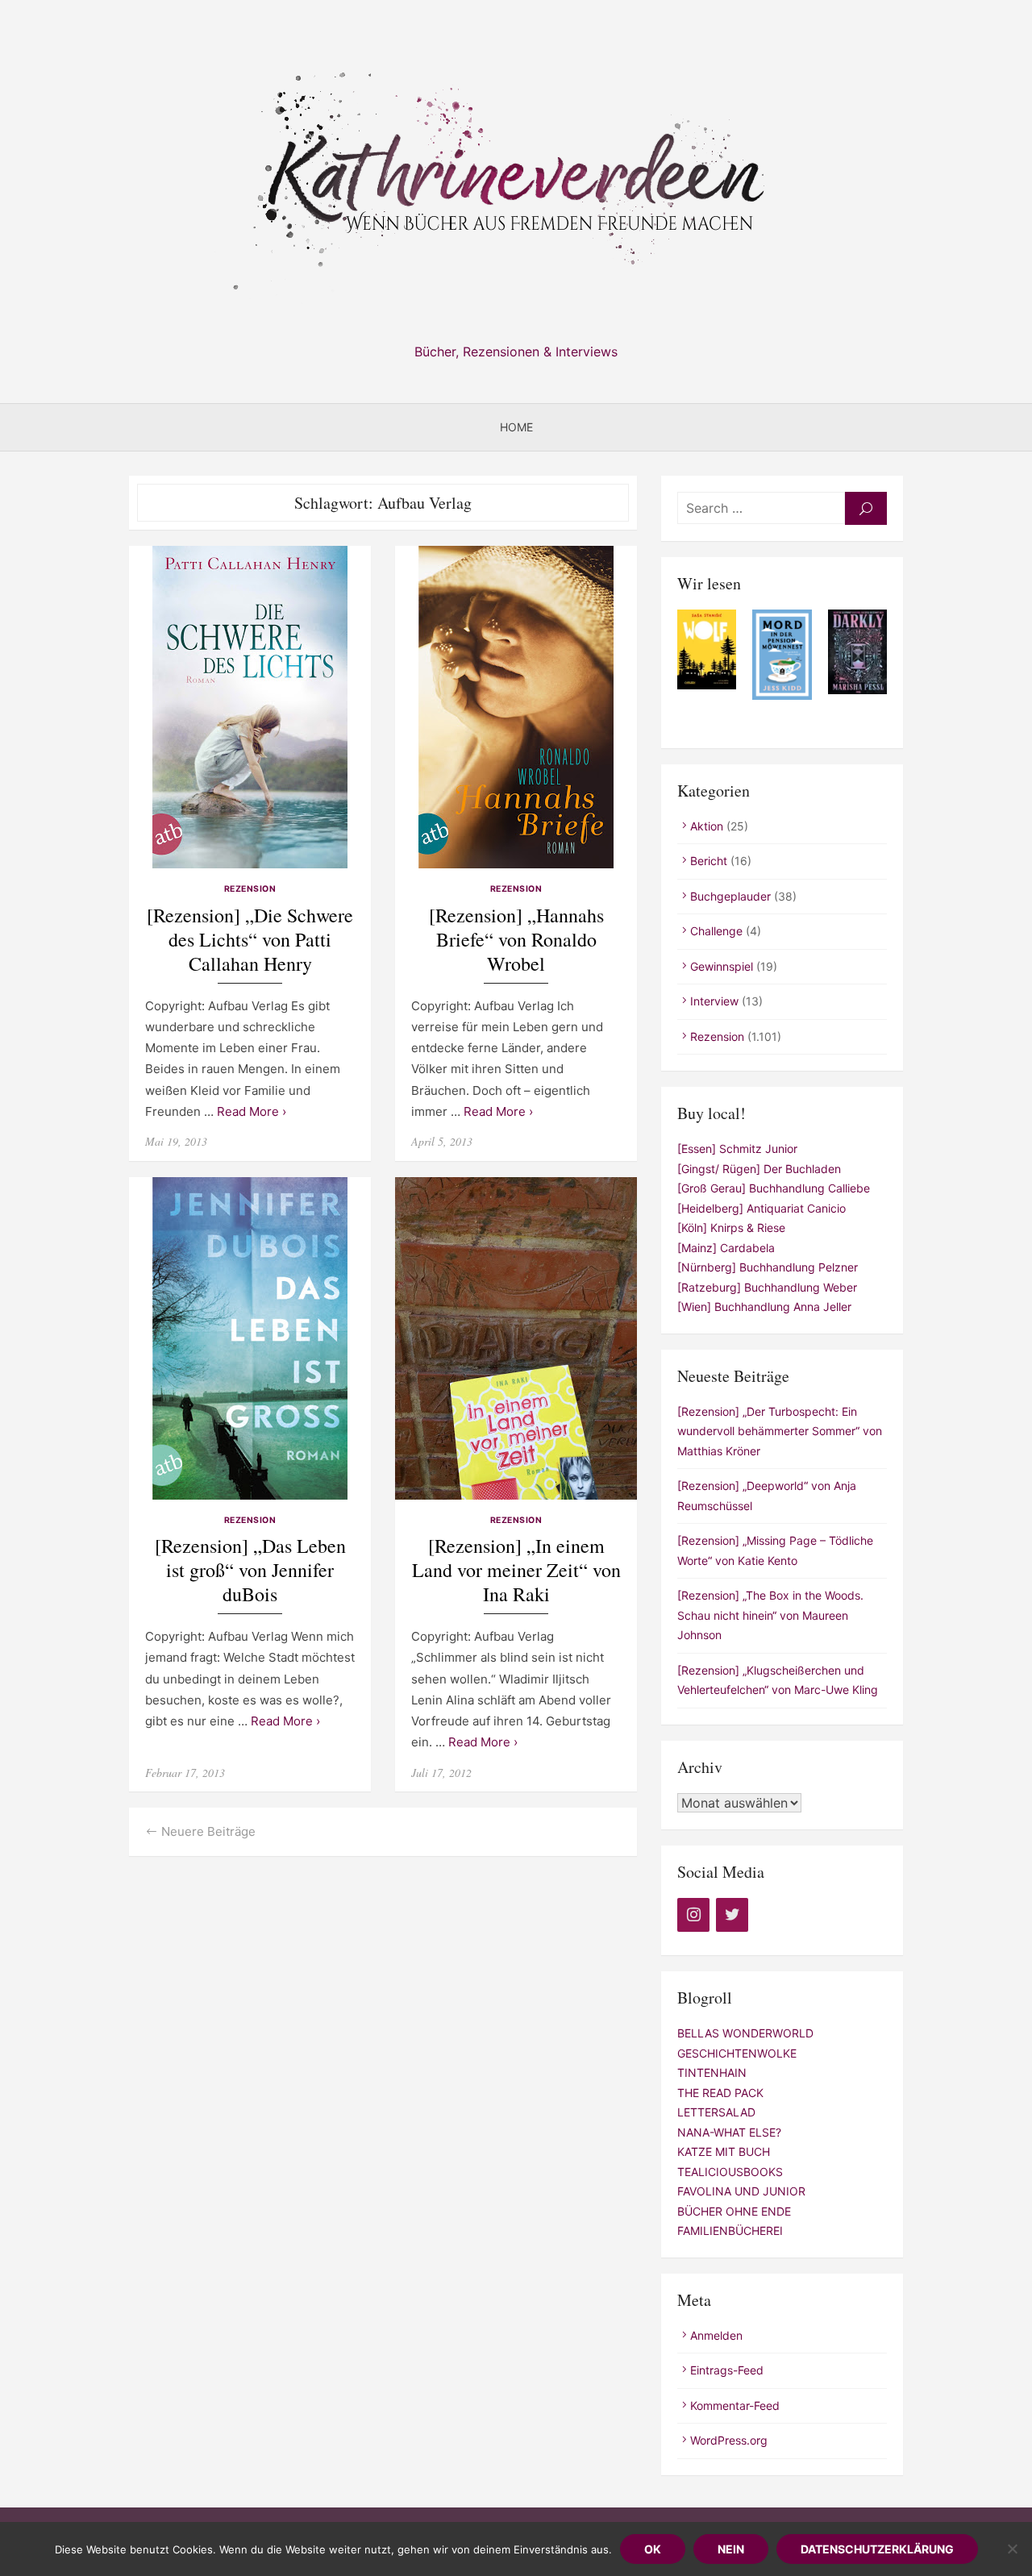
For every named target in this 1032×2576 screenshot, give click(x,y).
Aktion (707, 826)
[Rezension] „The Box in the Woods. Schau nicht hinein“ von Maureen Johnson (770, 1615)
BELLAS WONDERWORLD (745, 2033)
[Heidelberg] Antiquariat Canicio (762, 1208)
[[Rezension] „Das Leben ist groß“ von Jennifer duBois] (250, 1338)
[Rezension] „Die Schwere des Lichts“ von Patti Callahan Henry (250, 940)
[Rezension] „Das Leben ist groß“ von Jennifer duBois (250, 1570)
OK (653, 2549)
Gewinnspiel (722, 966)
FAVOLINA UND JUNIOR (741, 2191)
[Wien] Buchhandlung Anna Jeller (764, 1307)
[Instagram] (693, 1915)
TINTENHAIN (712, 2072)
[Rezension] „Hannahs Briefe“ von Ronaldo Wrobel (516, 940)
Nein (731, 2549)
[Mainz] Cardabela (726, 1248)
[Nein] (1012, 2549)
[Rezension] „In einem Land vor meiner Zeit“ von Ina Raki (516, 1570)
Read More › (252, 1111)
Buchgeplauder (730, 896)
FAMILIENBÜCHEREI (730, 2231)
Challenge (716, 931)
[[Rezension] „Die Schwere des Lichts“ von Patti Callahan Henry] (250, 707)
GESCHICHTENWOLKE (737, 2053)
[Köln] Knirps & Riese (731, 1228)
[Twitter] (732, 1915)
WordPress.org (729, 2440)
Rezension (250, 889)
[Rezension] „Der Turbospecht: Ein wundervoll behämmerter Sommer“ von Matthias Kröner (780, 1431)
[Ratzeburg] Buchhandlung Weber (767, 1287)
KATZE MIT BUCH (724, 2152)
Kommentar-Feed (735, 2405)
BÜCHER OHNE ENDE (734, 2211)
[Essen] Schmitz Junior (737, 1149)
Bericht (709, 861)
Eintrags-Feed (727, 2370)
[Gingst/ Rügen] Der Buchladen (759, 1169)
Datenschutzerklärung (877, 2549)
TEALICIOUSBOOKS (730, 2172)
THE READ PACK (720, 2093)
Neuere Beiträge (208, 1831)
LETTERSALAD (716, 2112)
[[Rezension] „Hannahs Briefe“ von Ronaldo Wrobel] (516, 707)
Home (516, 427)
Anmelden (716, 2335)
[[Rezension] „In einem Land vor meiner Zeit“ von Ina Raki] (516, 1338)
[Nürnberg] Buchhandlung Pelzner (768, 1267)
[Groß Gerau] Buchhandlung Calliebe (774, 1188)
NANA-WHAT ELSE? (729, 2132)
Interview (714, 1001)
